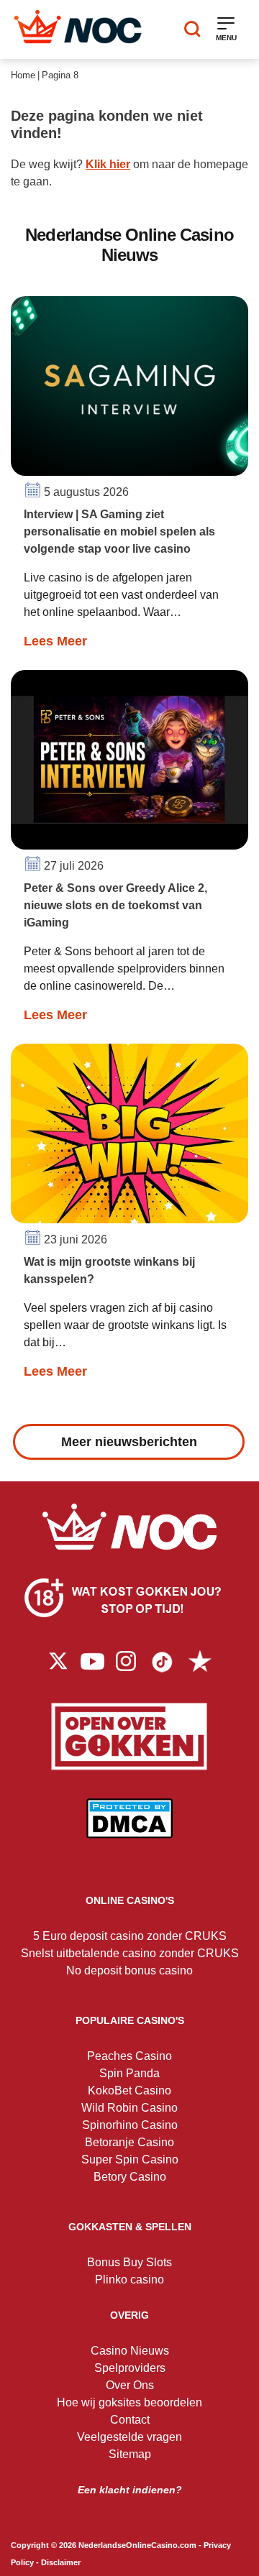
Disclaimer (61, 2562)
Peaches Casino (129, 2056)
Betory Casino (130, 2177)
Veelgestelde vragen (129, 2437)
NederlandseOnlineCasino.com (137, 2545)
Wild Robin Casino (129, 2108)
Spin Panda (129, 2073)
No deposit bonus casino (129, 1970)
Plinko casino (129, 2280)
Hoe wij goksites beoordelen (129, 2402)
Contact (130, 2420)
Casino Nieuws (130, 2351)
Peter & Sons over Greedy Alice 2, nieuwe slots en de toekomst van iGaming (115, 905)
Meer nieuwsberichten (129, 1442)
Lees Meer (55, 641)
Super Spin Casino (130, 2159)
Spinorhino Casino (130, 2125)
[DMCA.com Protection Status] (129, 1829)
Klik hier (108, 164)
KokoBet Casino (129, 2090)
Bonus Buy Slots (129, 2262)
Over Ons (130, 2385)
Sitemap (130, 2454)
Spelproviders (130, 2368)
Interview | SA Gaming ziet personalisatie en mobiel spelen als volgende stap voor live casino (119, 532)
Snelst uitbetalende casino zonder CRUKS (130, 1953)
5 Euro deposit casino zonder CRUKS (130, 1936)
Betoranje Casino (129, 2142)
